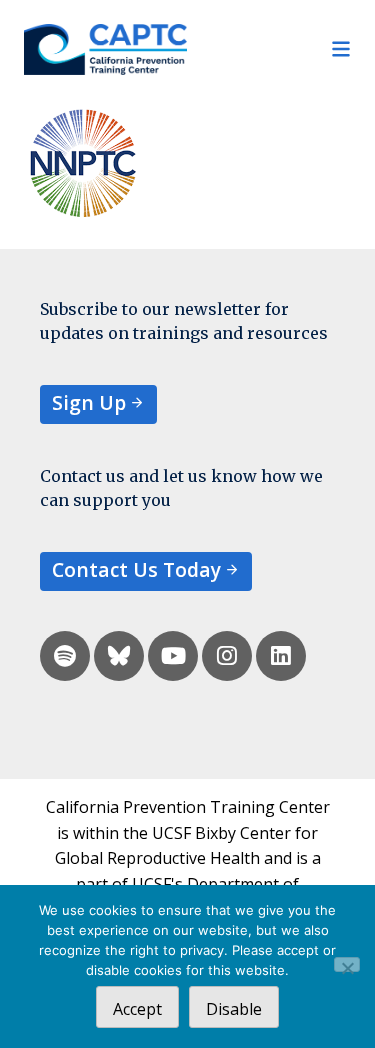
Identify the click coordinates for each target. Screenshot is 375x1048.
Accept (137, 1009)
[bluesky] (119, 656)
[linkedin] (281, 656)
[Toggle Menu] (270, 49)
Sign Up (89, 402)
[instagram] (227, 656)
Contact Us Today (136, 569)
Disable (234, 1009)
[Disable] (347, 964)
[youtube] (173, 656)
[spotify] (65, 656)
